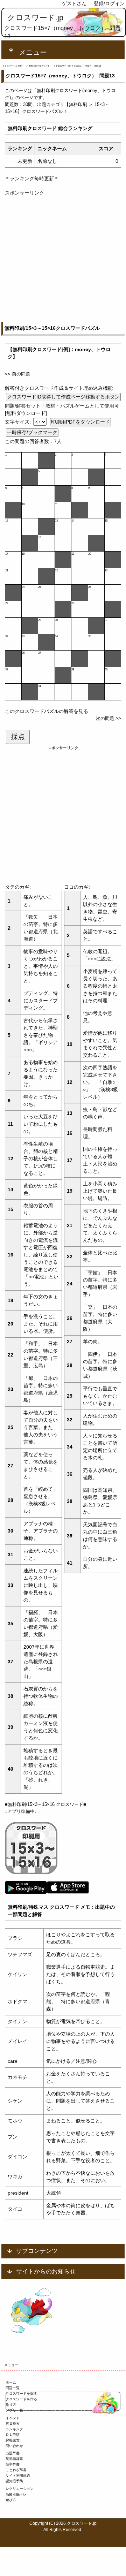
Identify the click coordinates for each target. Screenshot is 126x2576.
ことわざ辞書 (16, 2470)
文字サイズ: (19, 422)
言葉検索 (13, 2423)
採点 (18, 737)
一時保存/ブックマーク (32, 432)
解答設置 (13, 2440)
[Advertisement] (63, 259)
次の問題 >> (108, 718)
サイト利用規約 (18, 2475)
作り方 (11, 2405)
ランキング (14, 2429)
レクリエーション (20, 2489)
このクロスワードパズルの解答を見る (47, 711)
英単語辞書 (14, 2459)
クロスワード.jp (35, 18)
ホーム (11, 2382)
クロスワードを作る (21, 2399)
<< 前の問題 (17, 374)
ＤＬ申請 (13, 2435)
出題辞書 (13, 2453)
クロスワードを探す (21, 2393)
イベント (13, 2418)
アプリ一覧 (14, 2410)
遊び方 (11, 2500)
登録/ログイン (109, 3)
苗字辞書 (13, 2464)
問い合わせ (14, 2446)
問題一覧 (13, 2388)
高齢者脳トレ (16, 2494)
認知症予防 (14, 2481)
